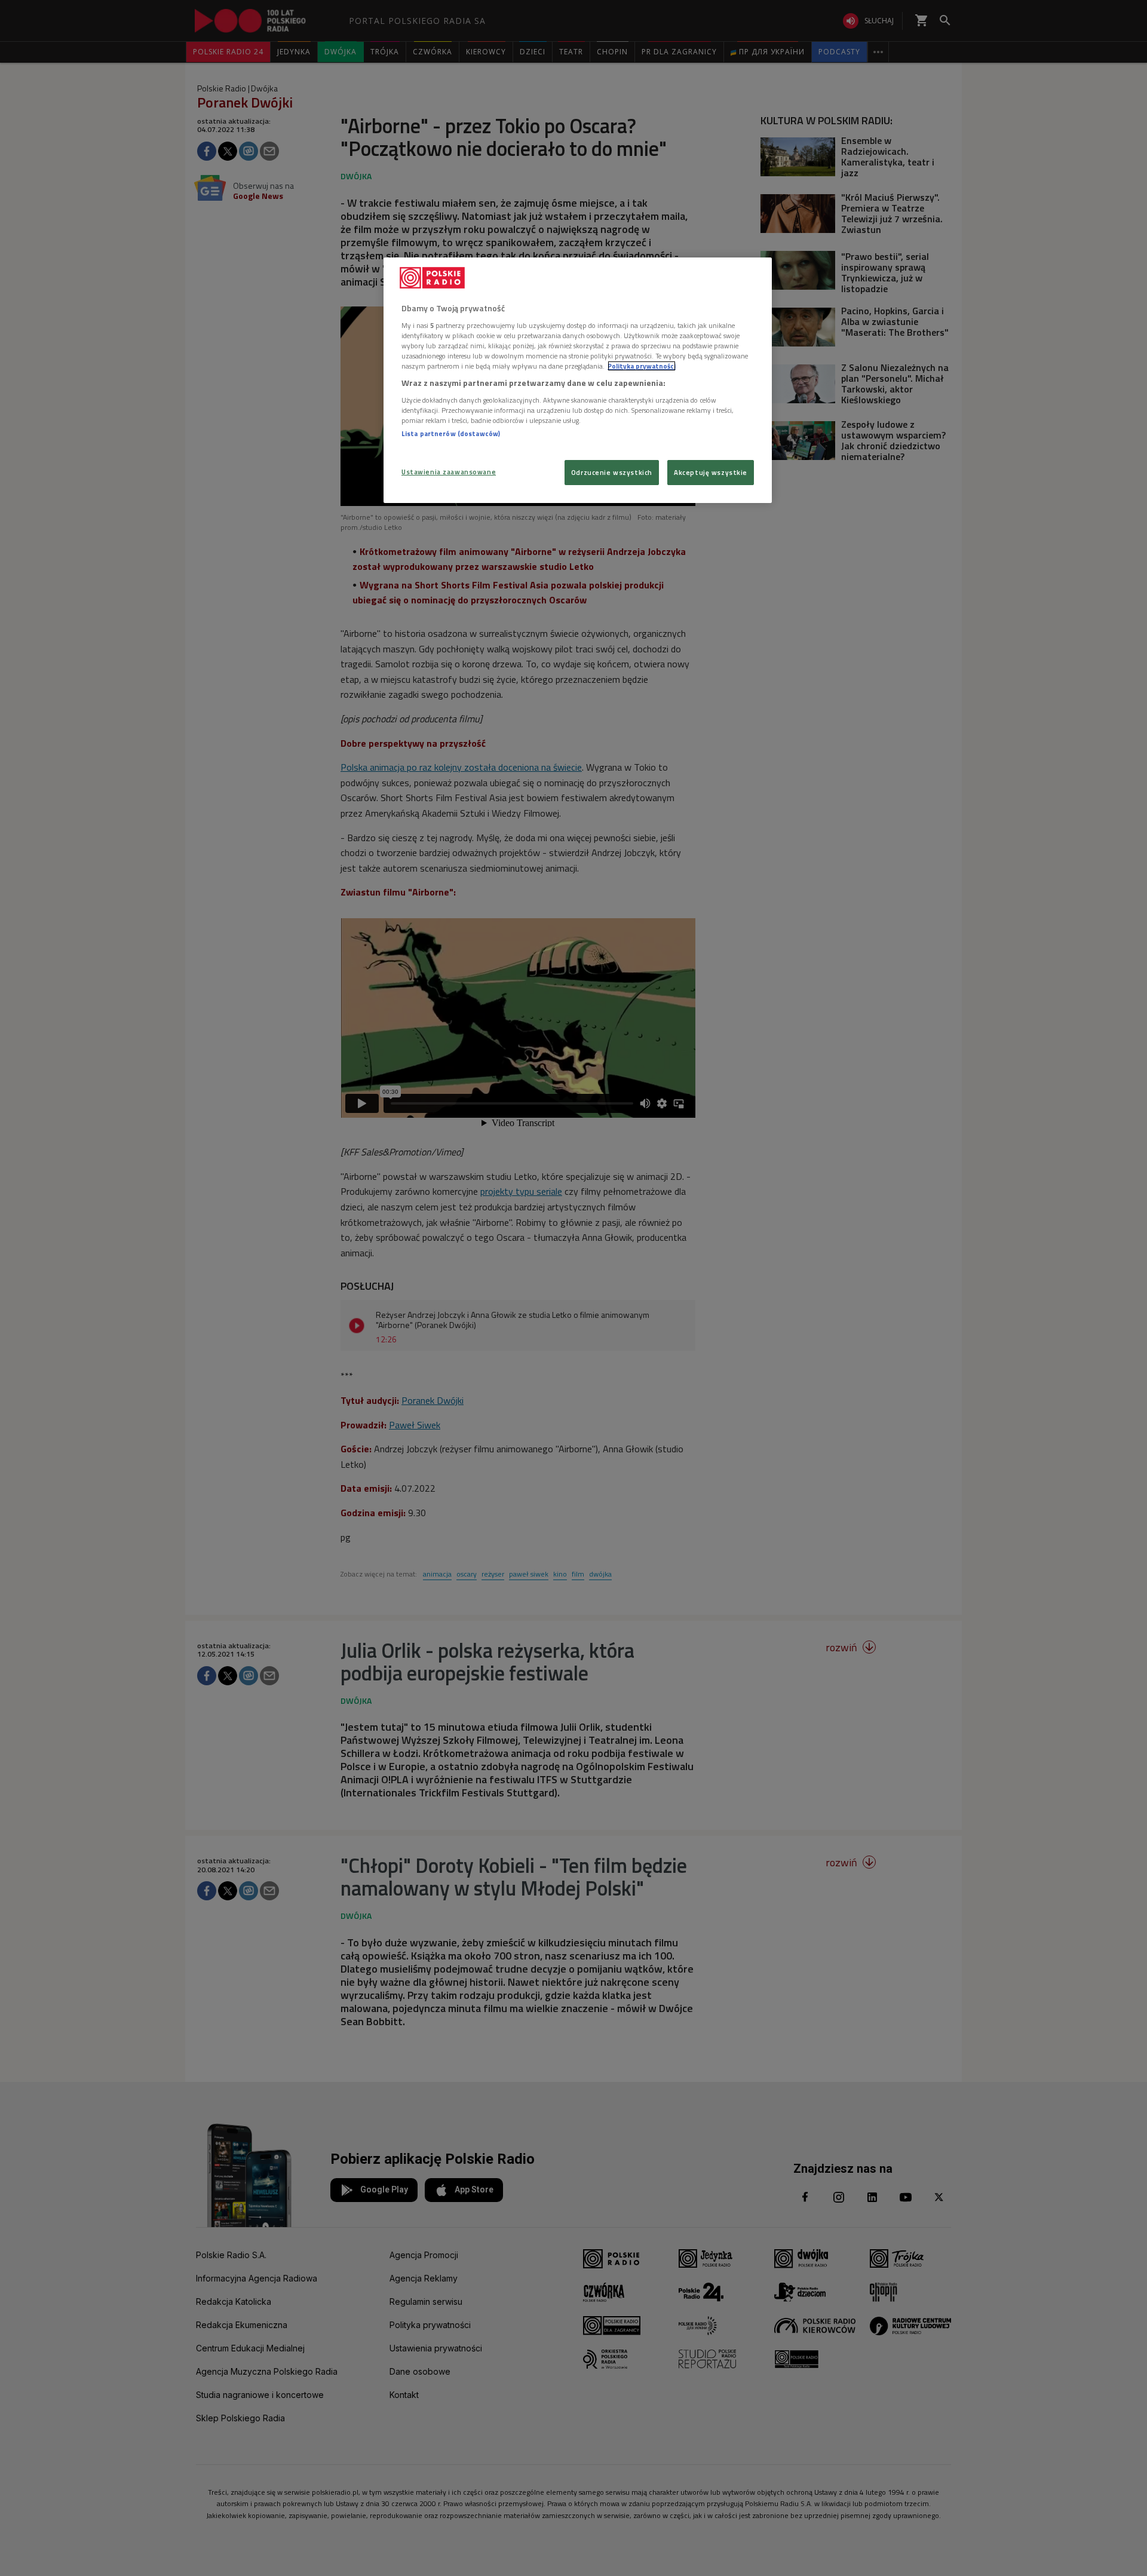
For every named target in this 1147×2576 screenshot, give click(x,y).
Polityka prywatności (642, 366)
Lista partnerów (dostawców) (451, 433)
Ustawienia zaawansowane (449, 472)
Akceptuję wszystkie (711, 472)
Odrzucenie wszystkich (612, 472)
